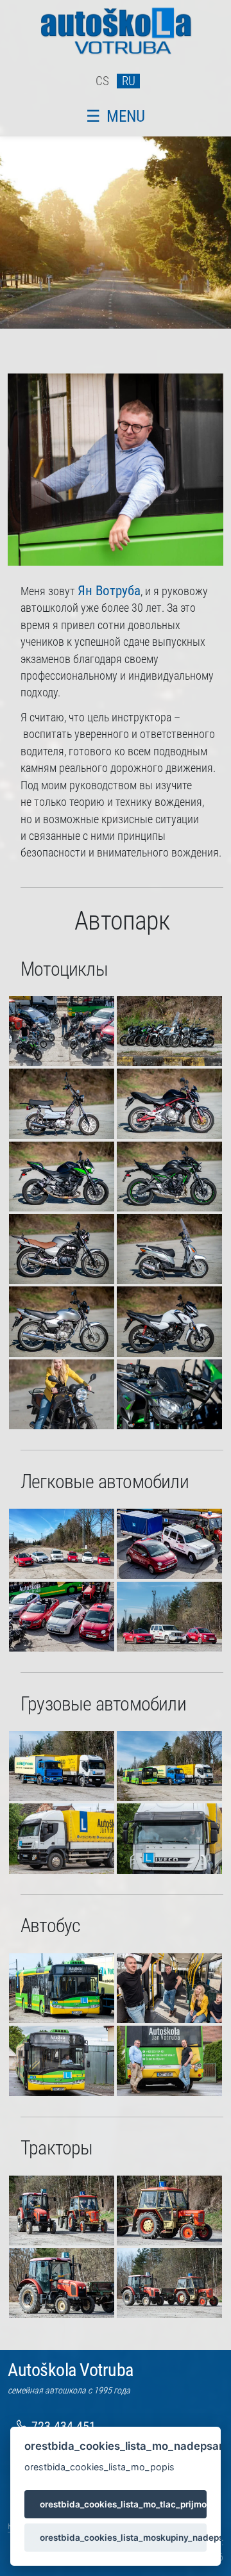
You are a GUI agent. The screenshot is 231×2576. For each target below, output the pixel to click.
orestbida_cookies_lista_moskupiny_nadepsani (123, 2538)
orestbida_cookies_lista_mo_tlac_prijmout (123, 2504)
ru (129, 81)
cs (102, 81)
